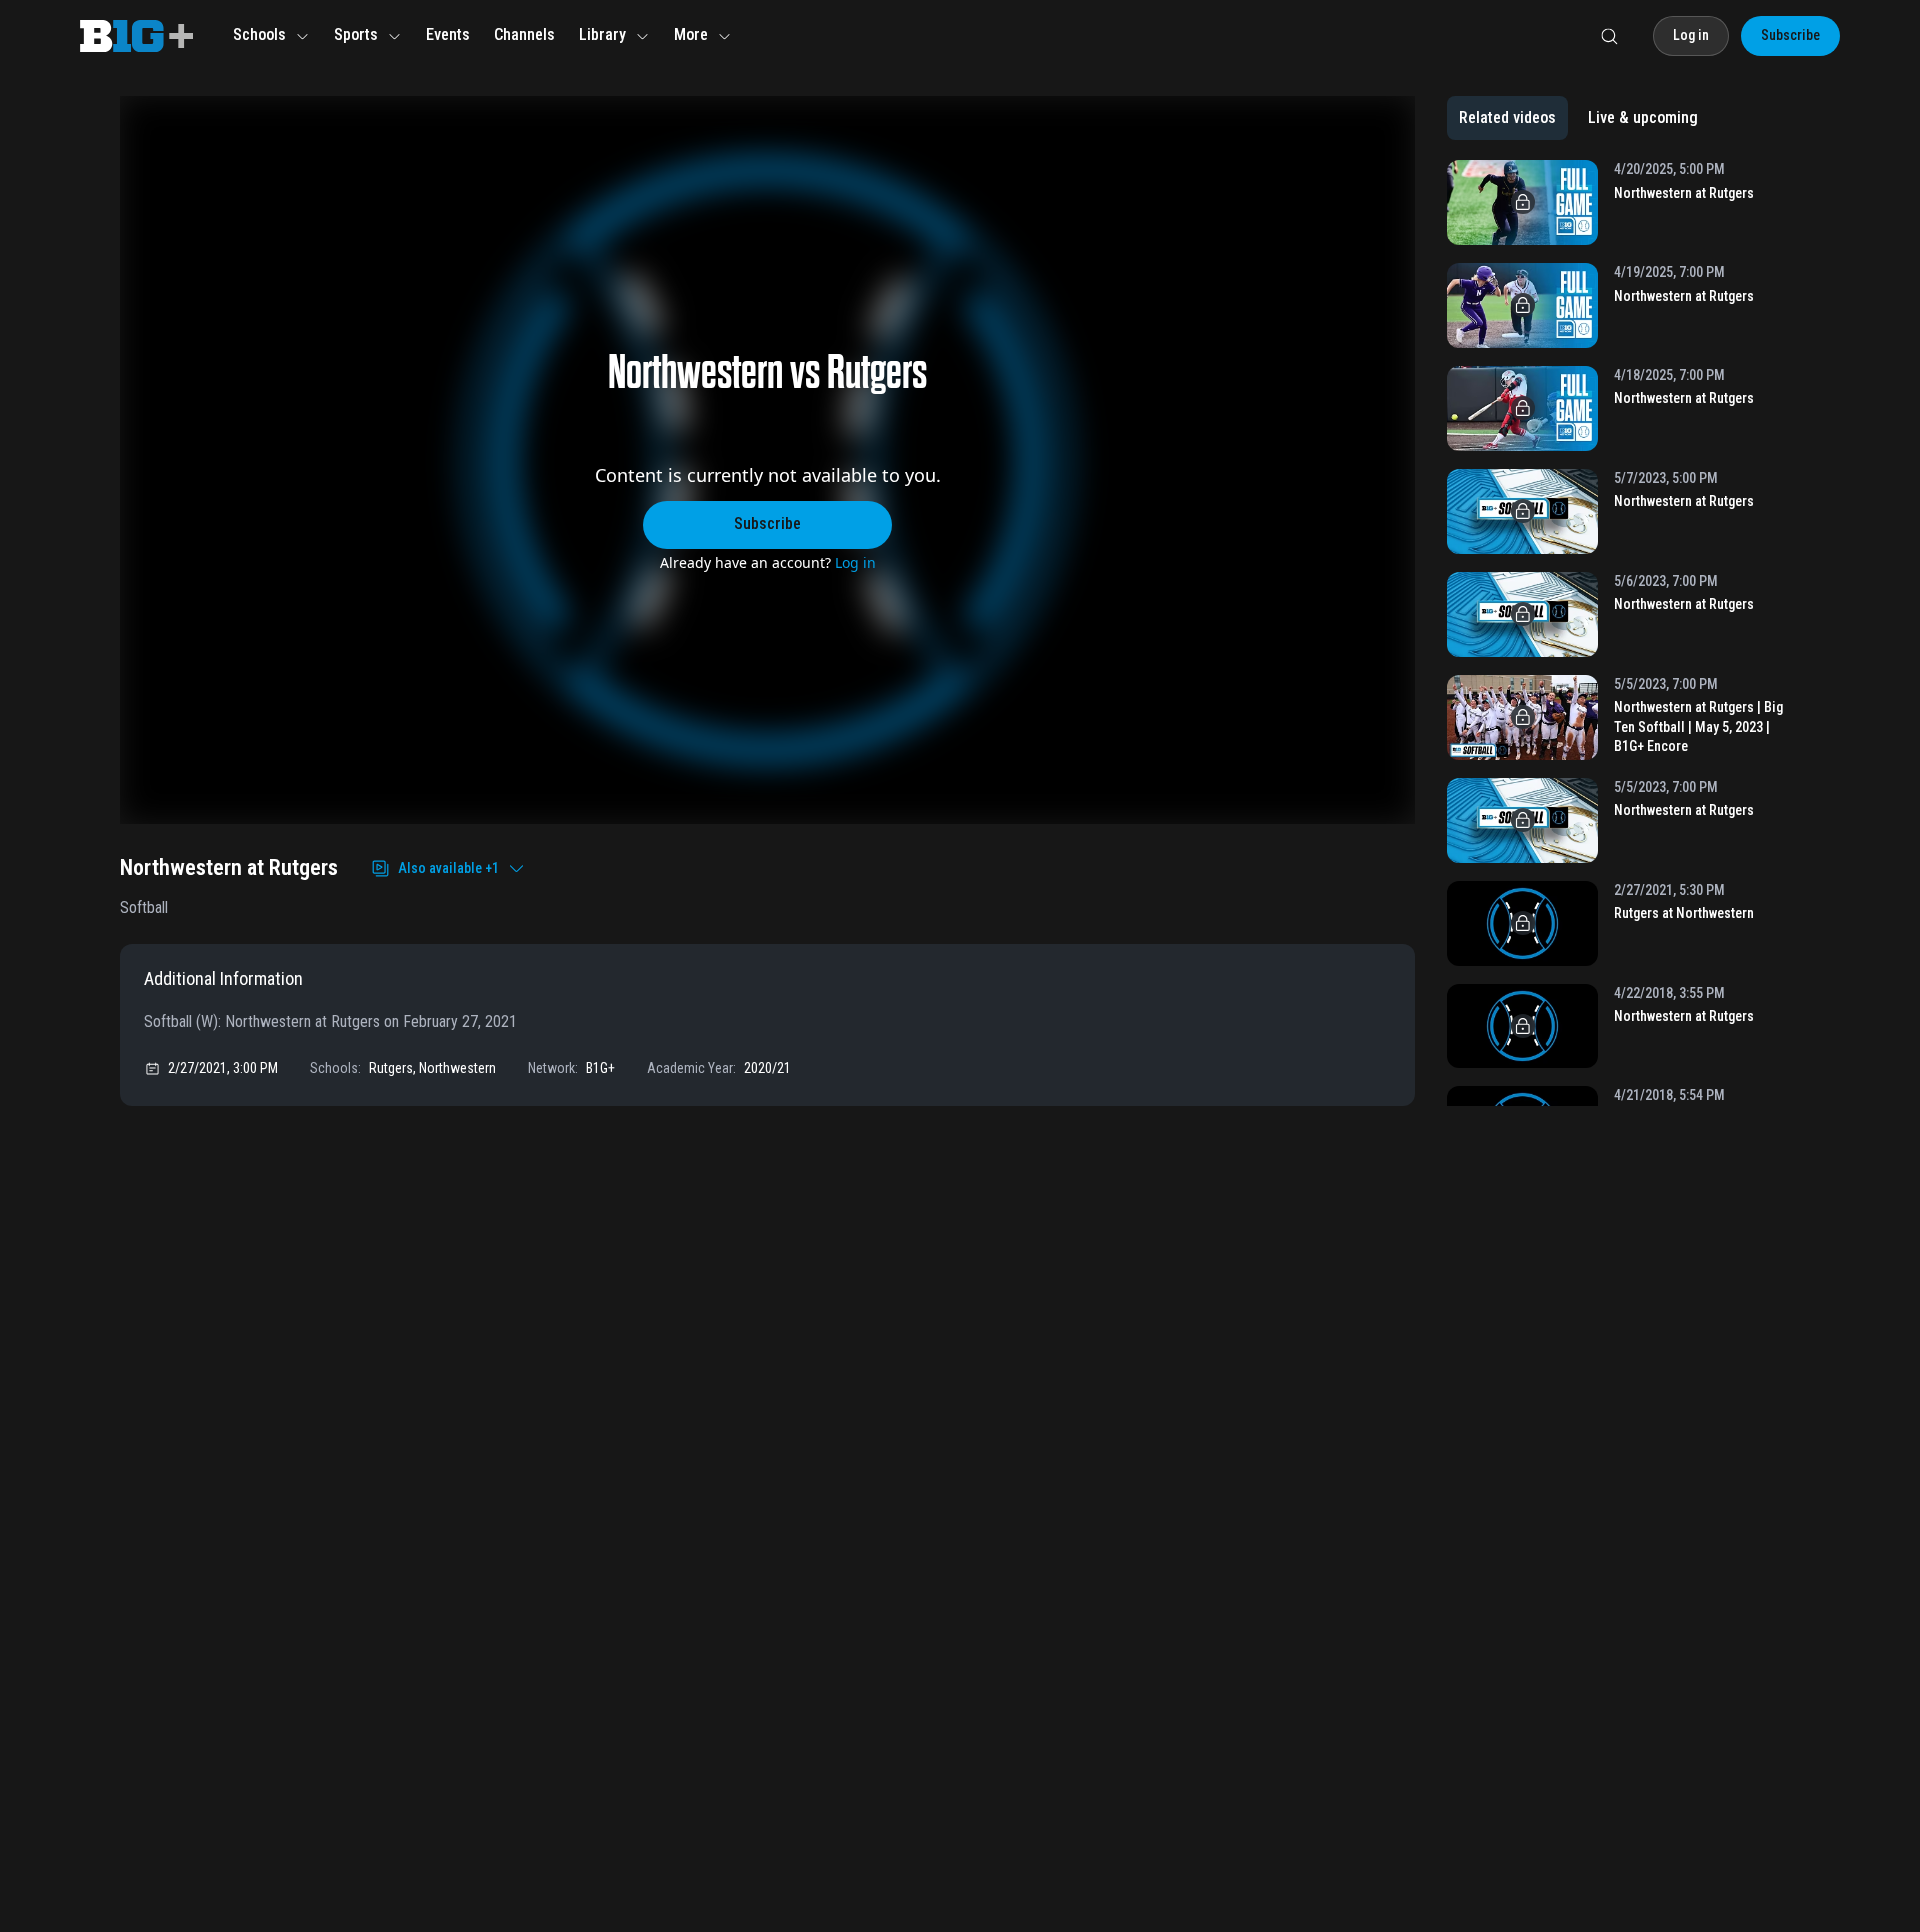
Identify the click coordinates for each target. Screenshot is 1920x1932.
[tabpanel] (1623, 633)
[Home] (136, 36)
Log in (855, 562)
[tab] (1507, 118)
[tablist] (1578, 118)
